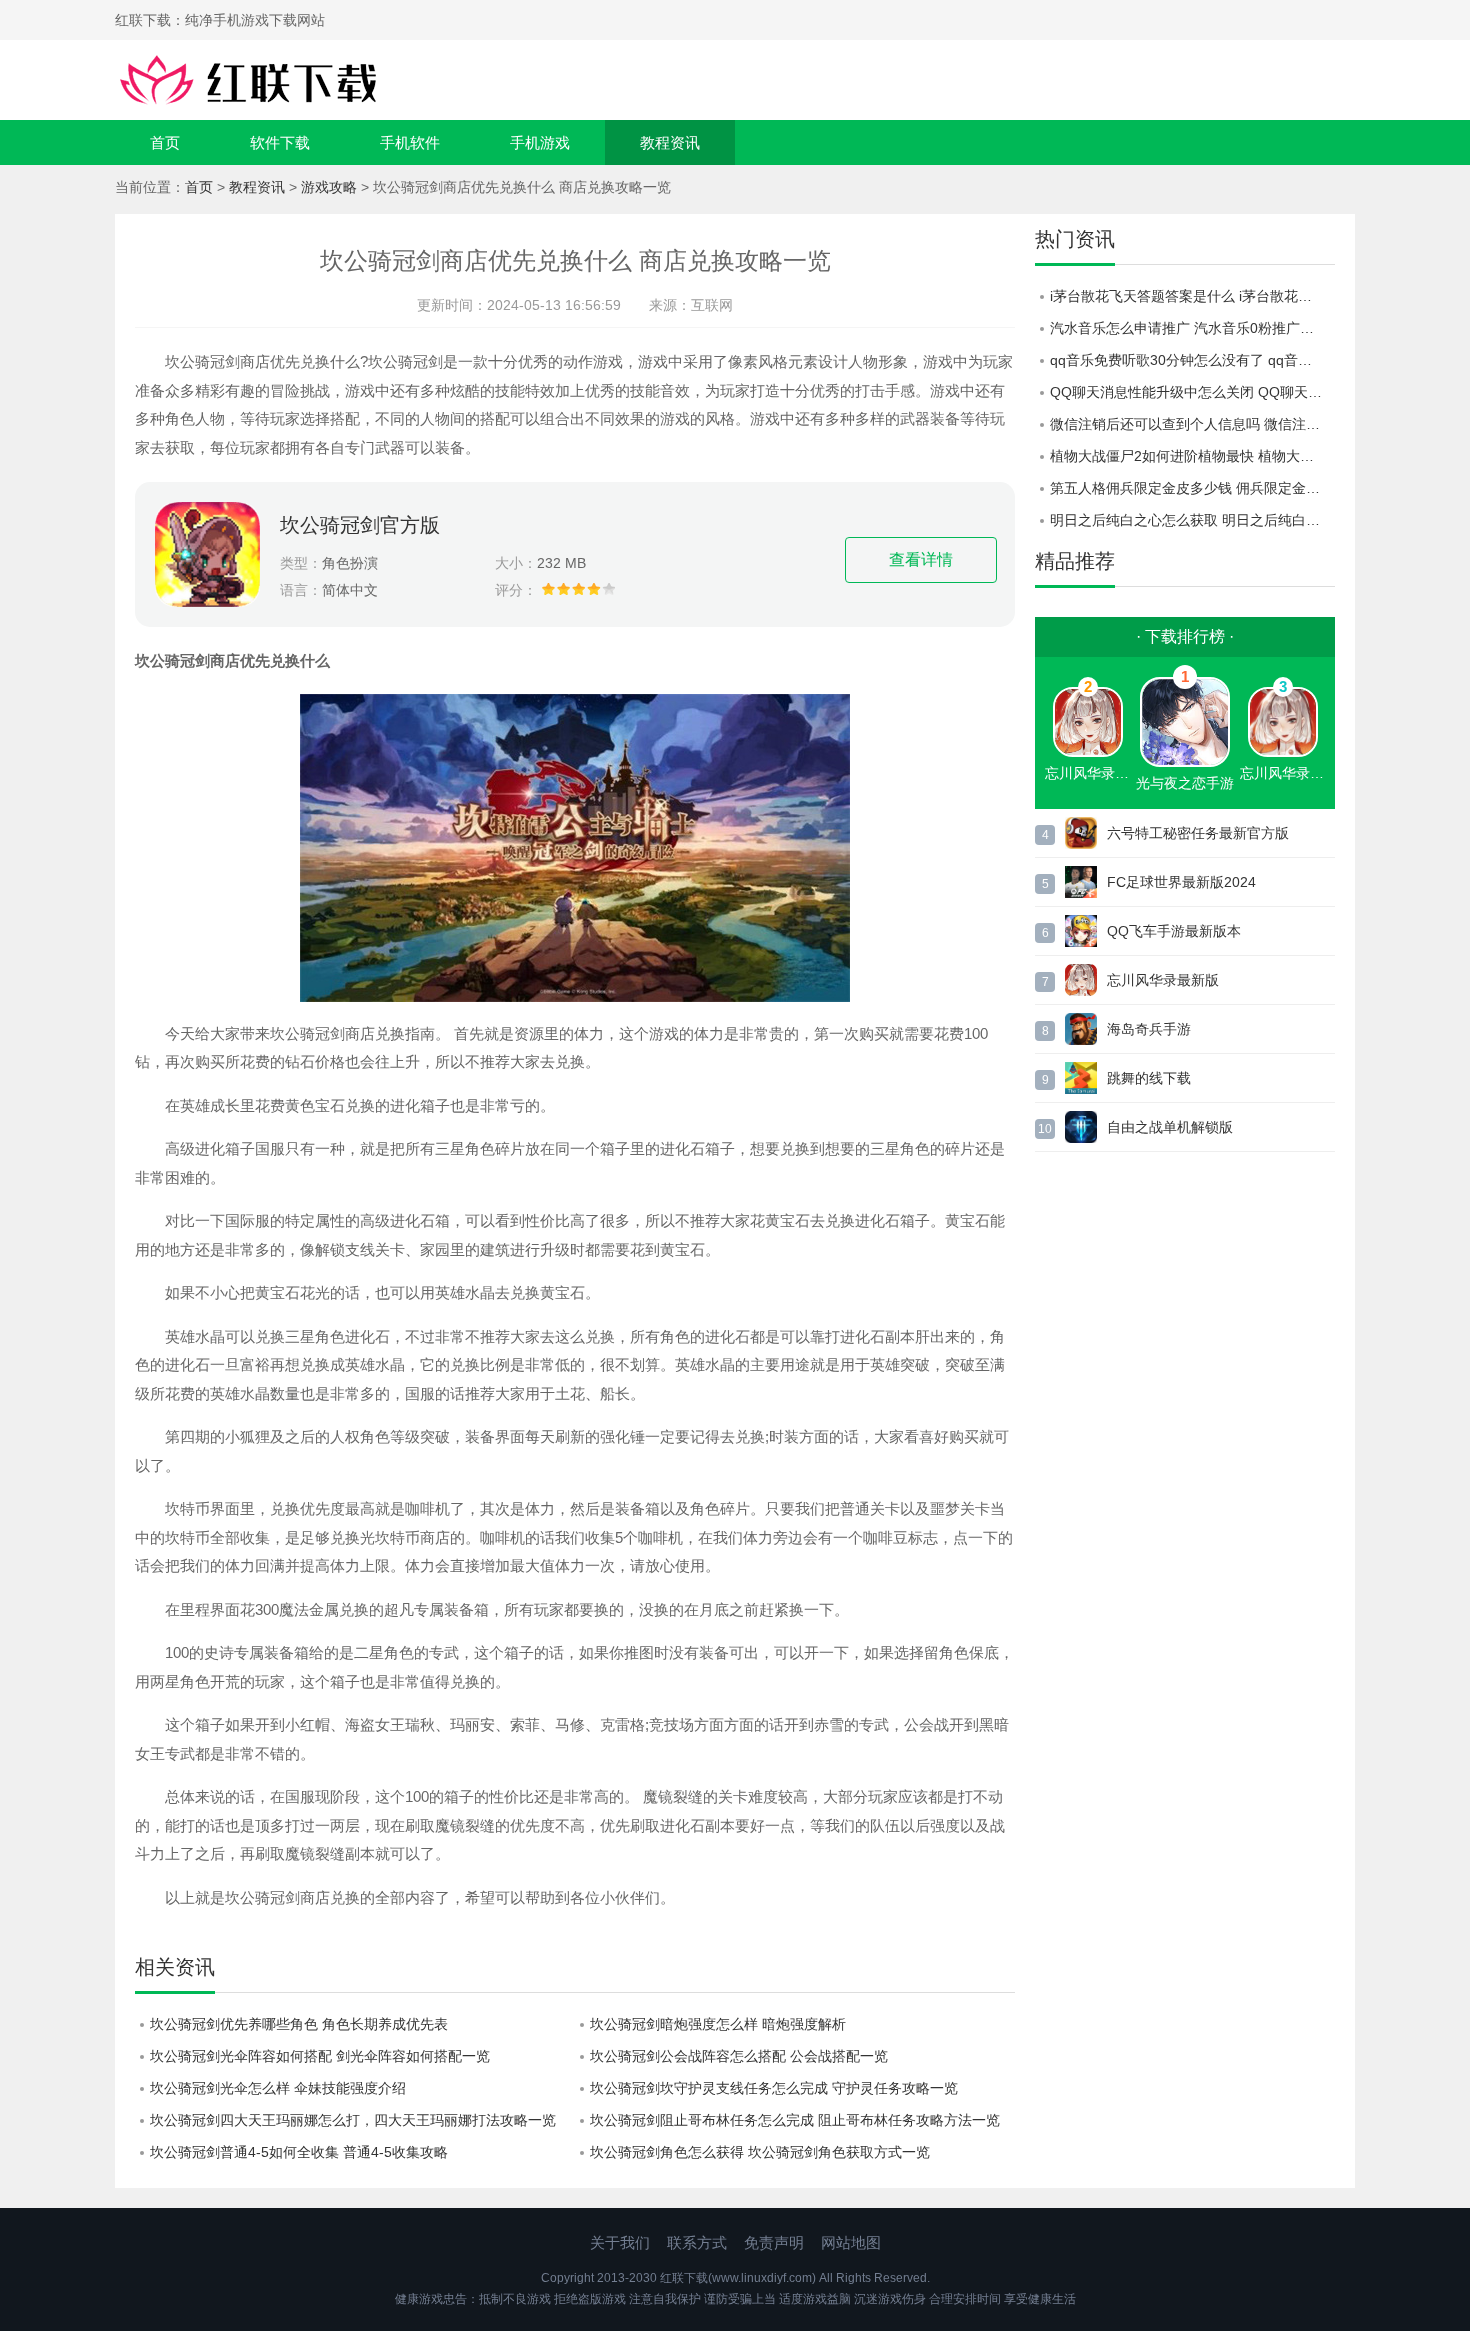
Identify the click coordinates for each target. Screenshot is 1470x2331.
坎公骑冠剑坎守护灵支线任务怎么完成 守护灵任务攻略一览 (774, 2088)
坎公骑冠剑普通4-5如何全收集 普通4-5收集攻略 (299, 2152)
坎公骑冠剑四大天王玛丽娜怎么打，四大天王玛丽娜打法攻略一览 (353, 2120)
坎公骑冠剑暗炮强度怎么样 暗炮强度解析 (718, 2024)
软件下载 (280, 142)
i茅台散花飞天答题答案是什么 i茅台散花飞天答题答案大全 (1192, 296)
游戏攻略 (329, 187)
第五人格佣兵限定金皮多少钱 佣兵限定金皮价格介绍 (1192, 488)
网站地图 (851, 2242)
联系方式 (697, 2242)
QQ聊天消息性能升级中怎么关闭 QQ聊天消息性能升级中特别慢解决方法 (1192, 392)
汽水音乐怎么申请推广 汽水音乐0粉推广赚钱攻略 (1192, 328)
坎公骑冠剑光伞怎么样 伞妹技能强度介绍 (278, 2088)
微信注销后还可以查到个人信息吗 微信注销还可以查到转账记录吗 (1192, 424)
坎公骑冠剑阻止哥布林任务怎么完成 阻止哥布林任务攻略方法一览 (795, 2120)
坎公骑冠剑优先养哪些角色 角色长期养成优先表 (299, 2024)
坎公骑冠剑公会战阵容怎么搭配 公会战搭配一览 (739, 2056)
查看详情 (921, 559)
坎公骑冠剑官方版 (360, 525)
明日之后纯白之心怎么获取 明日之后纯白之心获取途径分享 (1192, 520)
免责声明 (774, 2242)
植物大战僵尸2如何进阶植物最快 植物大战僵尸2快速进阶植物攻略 (1192, 456)
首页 (165, 142)
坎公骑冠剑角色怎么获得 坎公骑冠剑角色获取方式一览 (760, 2152)
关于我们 (620, 2242)
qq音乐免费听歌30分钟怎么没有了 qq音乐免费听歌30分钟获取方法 (1192, 360)
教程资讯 (670, 142)
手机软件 (410, 142)
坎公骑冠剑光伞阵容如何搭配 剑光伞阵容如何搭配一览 (320, 2056)
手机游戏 (540, 142)
